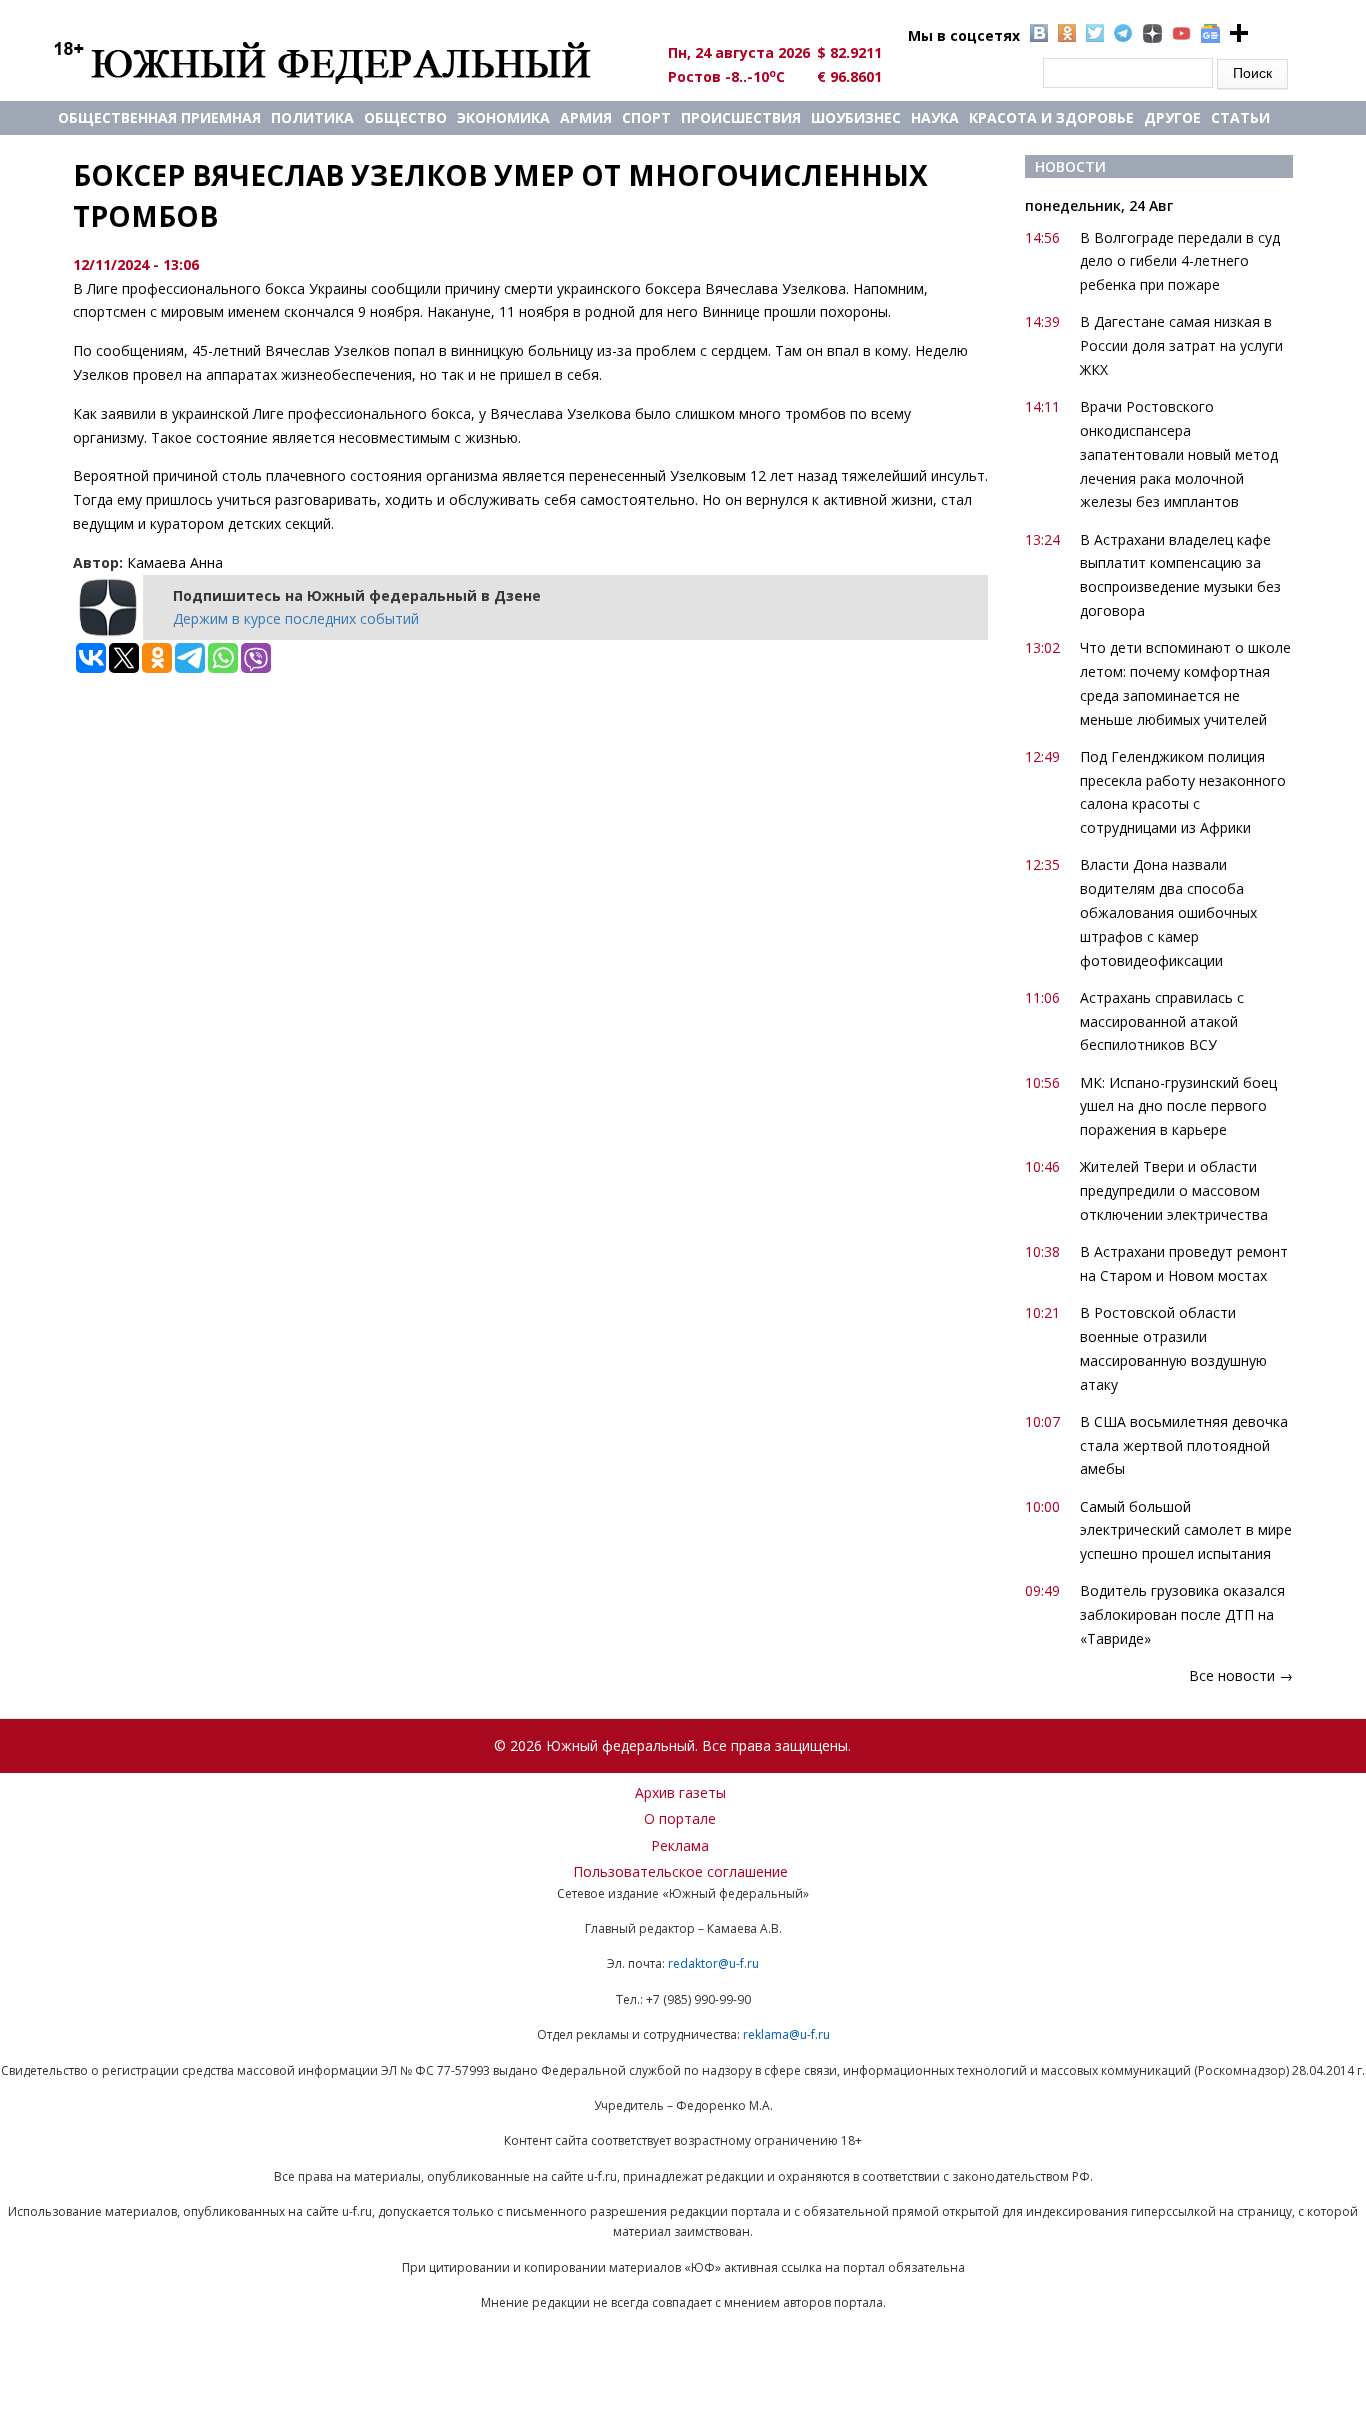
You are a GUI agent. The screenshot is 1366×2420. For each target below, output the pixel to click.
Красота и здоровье (1051, 117)
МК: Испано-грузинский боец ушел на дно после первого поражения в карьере (1178, 1106)
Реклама (680, 1845)
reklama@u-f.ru (786, 2034)
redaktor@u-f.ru (713, 1963)
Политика (312, 117)
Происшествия (741, 117)
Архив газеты (680, 1792)
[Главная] (345, 62)
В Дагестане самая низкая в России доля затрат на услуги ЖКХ (1181, 345)
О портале (680, 1818)
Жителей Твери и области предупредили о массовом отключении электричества (1174, 1190)
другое (1172, 117)
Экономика (503, 117)
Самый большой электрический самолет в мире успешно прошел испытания (1186, 1530)
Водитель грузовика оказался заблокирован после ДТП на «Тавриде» (1182, 1614)
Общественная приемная (159, 117)
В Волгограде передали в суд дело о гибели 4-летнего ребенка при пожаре (1180, 261)
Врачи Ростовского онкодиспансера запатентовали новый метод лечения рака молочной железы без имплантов (1179, 454)
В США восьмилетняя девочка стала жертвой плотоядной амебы (1184, 1445)
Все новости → (1241, 1675)
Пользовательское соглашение (680, 1871)
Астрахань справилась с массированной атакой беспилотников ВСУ (1162, 1021)
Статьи (1240, 117)
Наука (935, 117)
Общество (405, 117)
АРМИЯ (586, 117)
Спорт (646, 117)
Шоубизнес (856, 117)
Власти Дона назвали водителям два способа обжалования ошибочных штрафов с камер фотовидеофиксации (1168, 912)
